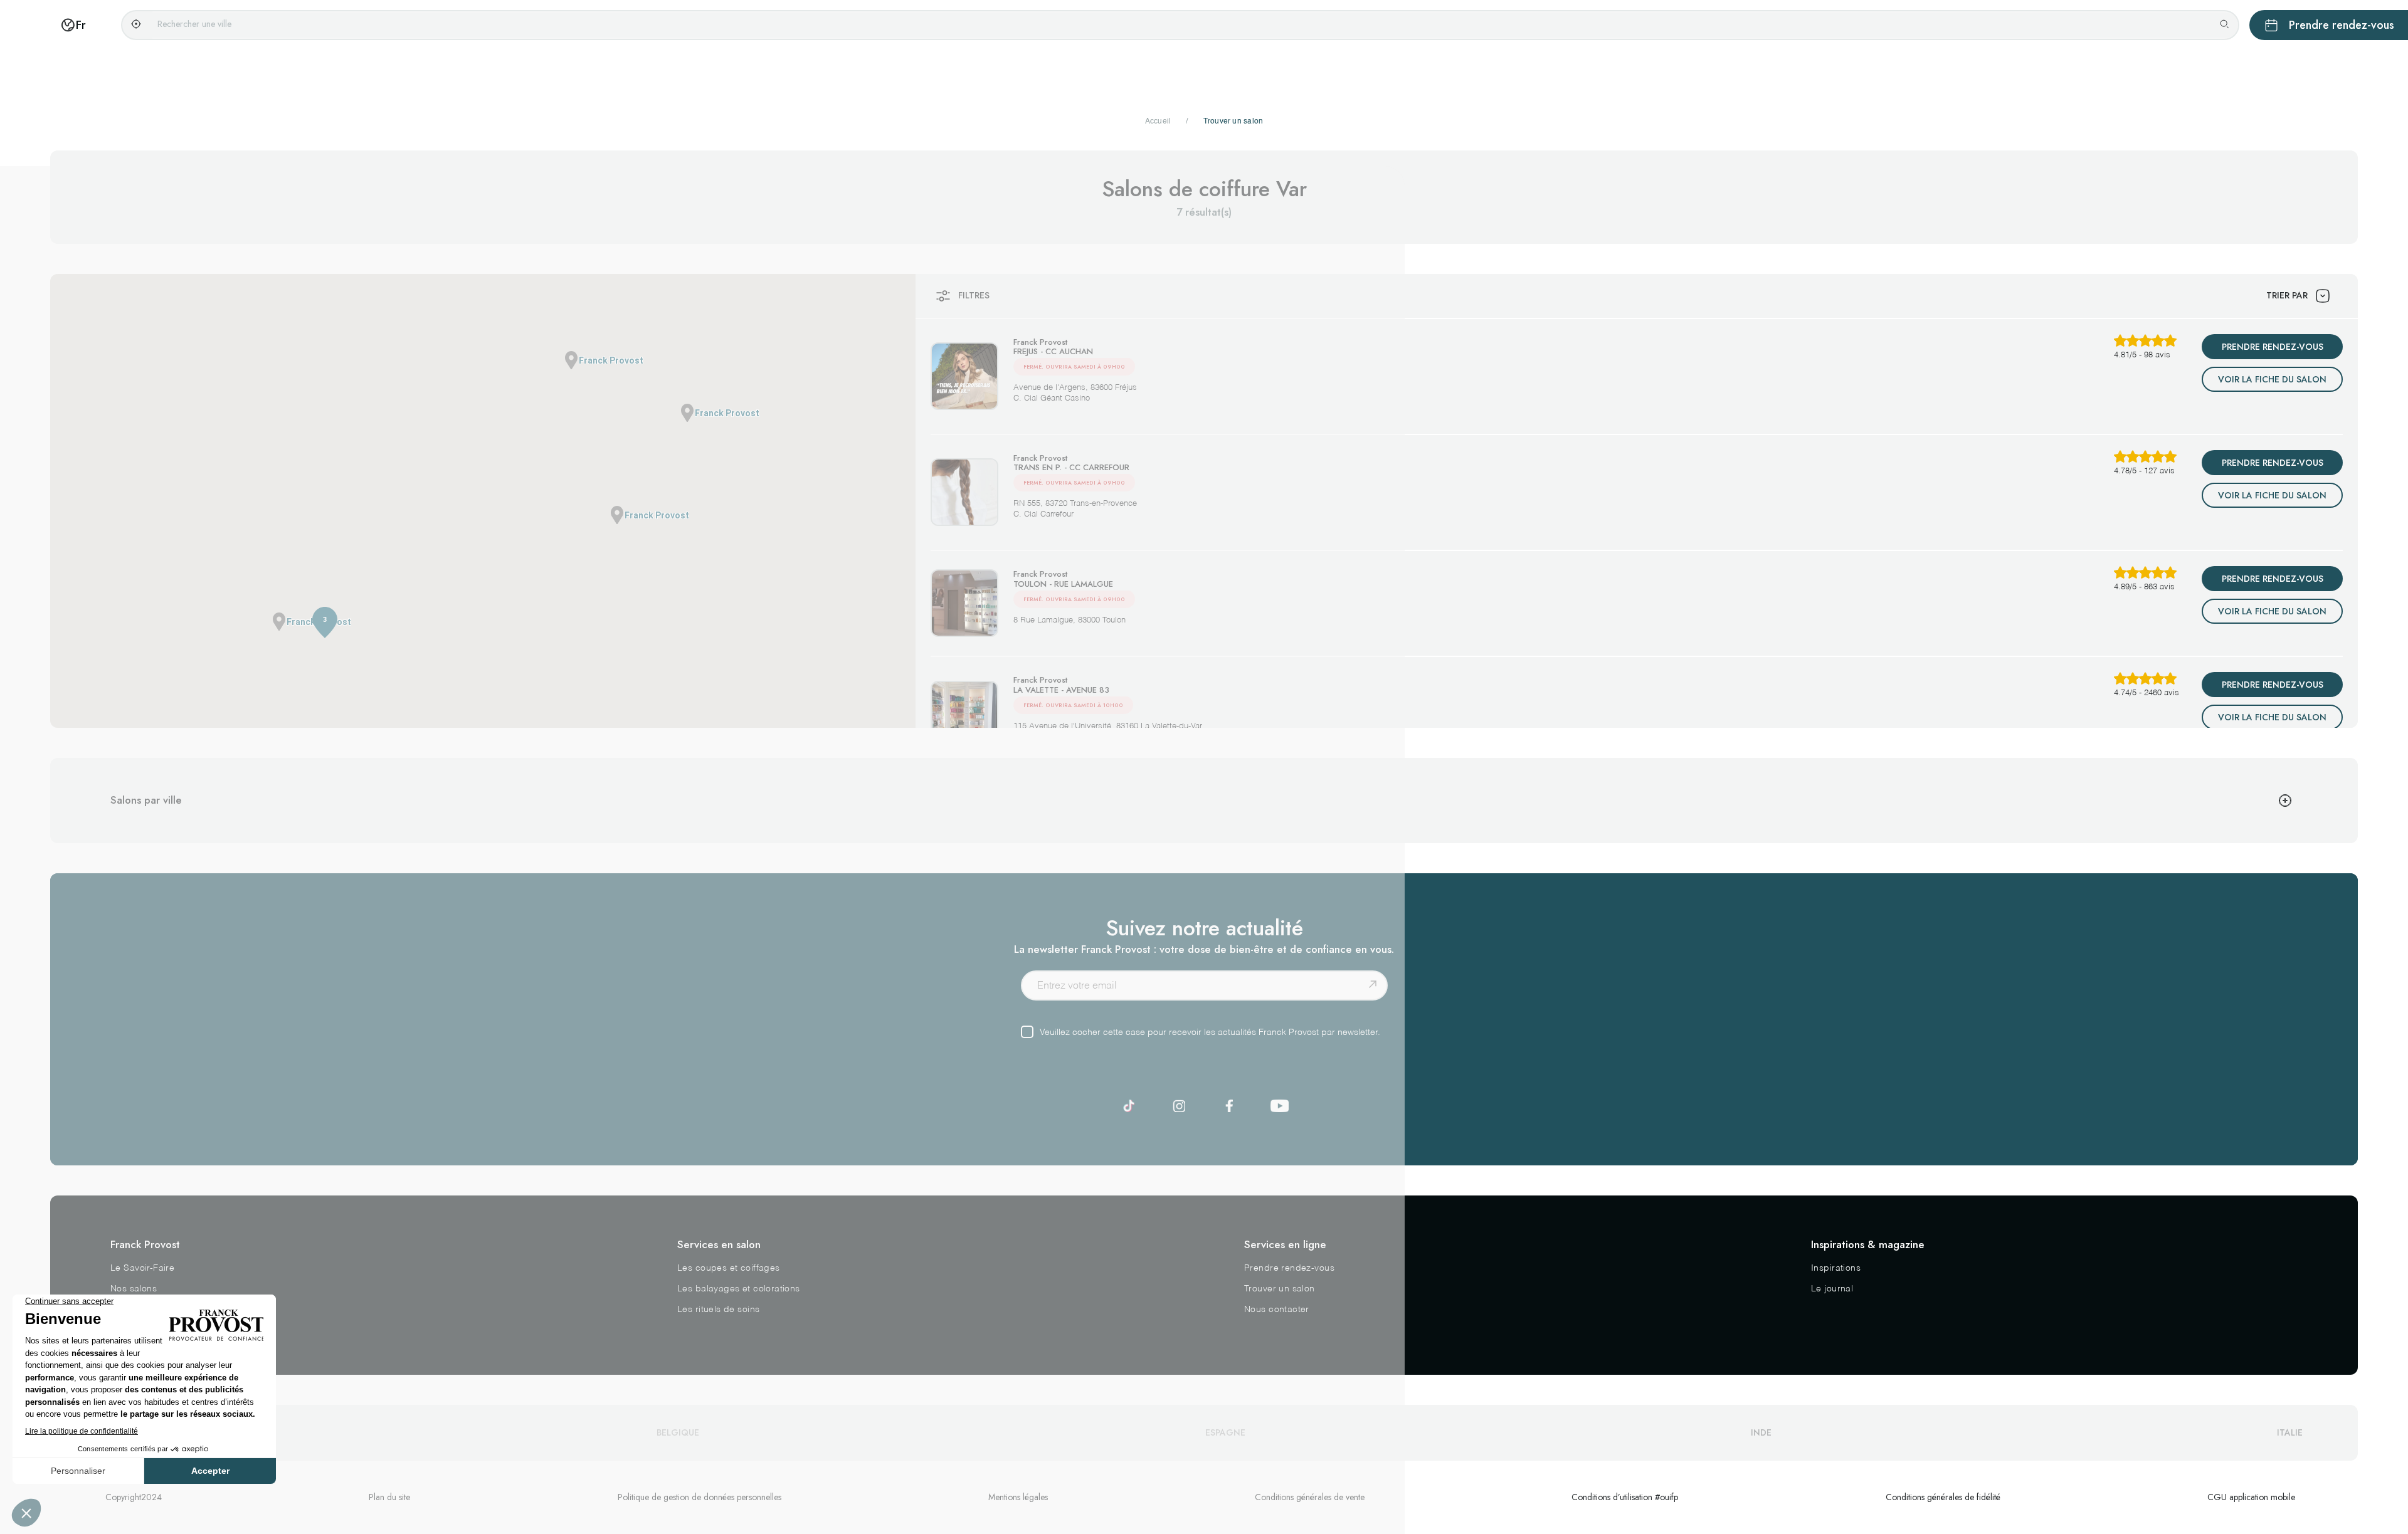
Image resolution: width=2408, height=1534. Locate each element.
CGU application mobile (2251, 1497)
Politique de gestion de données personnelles (700, 1497)
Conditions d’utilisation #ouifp (1625, 1497)
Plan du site (389, 1497)
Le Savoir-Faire (142, 1268)
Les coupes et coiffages (729, 1268)
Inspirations (1836, 1268)
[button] (687, 413)
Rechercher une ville (194, 24)
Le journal (1832, 1289)
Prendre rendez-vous (1289, 1268)
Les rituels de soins (718, 1310)
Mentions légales (1018, 1497)
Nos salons (134, 1289)
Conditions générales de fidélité (1943, 1497)
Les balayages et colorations (739, 1289)
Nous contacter (1277, 1310)
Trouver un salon (1280, 1289)
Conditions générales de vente (1310, 1497)
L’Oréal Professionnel (156, 1310)
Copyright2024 (134, 1497)
